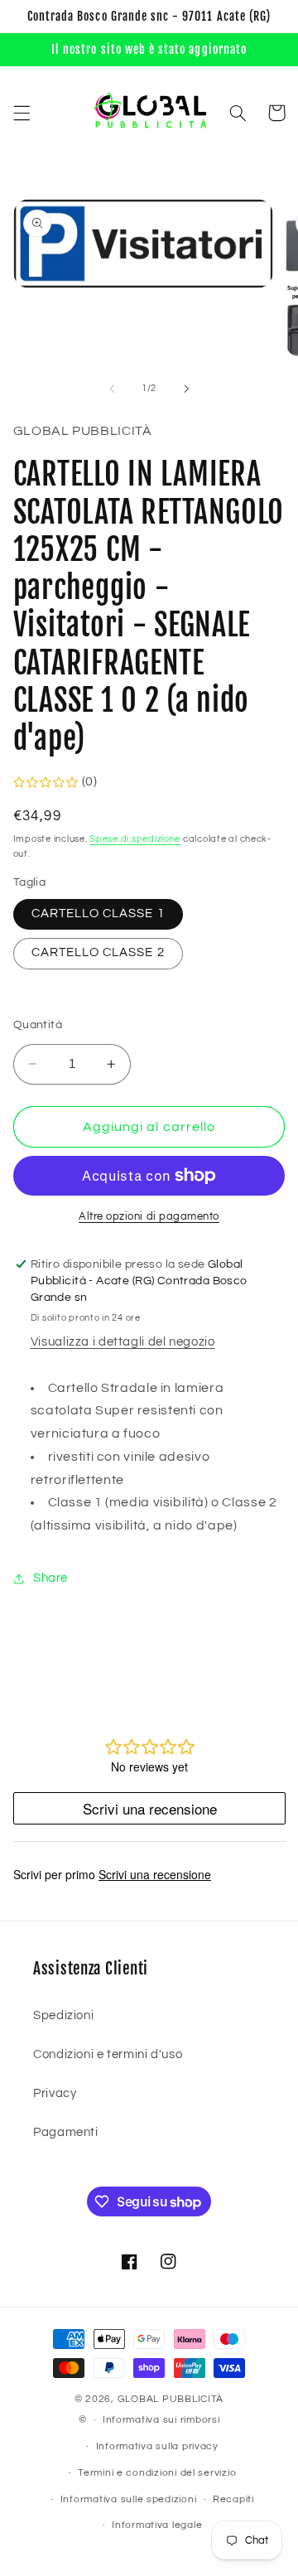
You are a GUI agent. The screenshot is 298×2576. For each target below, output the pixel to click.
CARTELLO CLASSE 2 (98, 952)
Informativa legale (157, 2525)
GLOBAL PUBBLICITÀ (171, 2399)
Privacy (55, 2093)
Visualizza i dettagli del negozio (123, 1342)
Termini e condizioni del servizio (157, 2473)
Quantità (38, 1025)
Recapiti (233, 2499)
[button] (22, 113)
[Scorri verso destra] (186, 389)
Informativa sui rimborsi (161, 2420)
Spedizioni (63, 2015)
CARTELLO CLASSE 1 (98, 913)
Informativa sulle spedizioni (129, 2499)
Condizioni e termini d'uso (108, 2054)
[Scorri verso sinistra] (112, 389)
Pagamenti (66, 2132)
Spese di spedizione (135, 839)
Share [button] (50, 1578)
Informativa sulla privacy (157, 2446)
